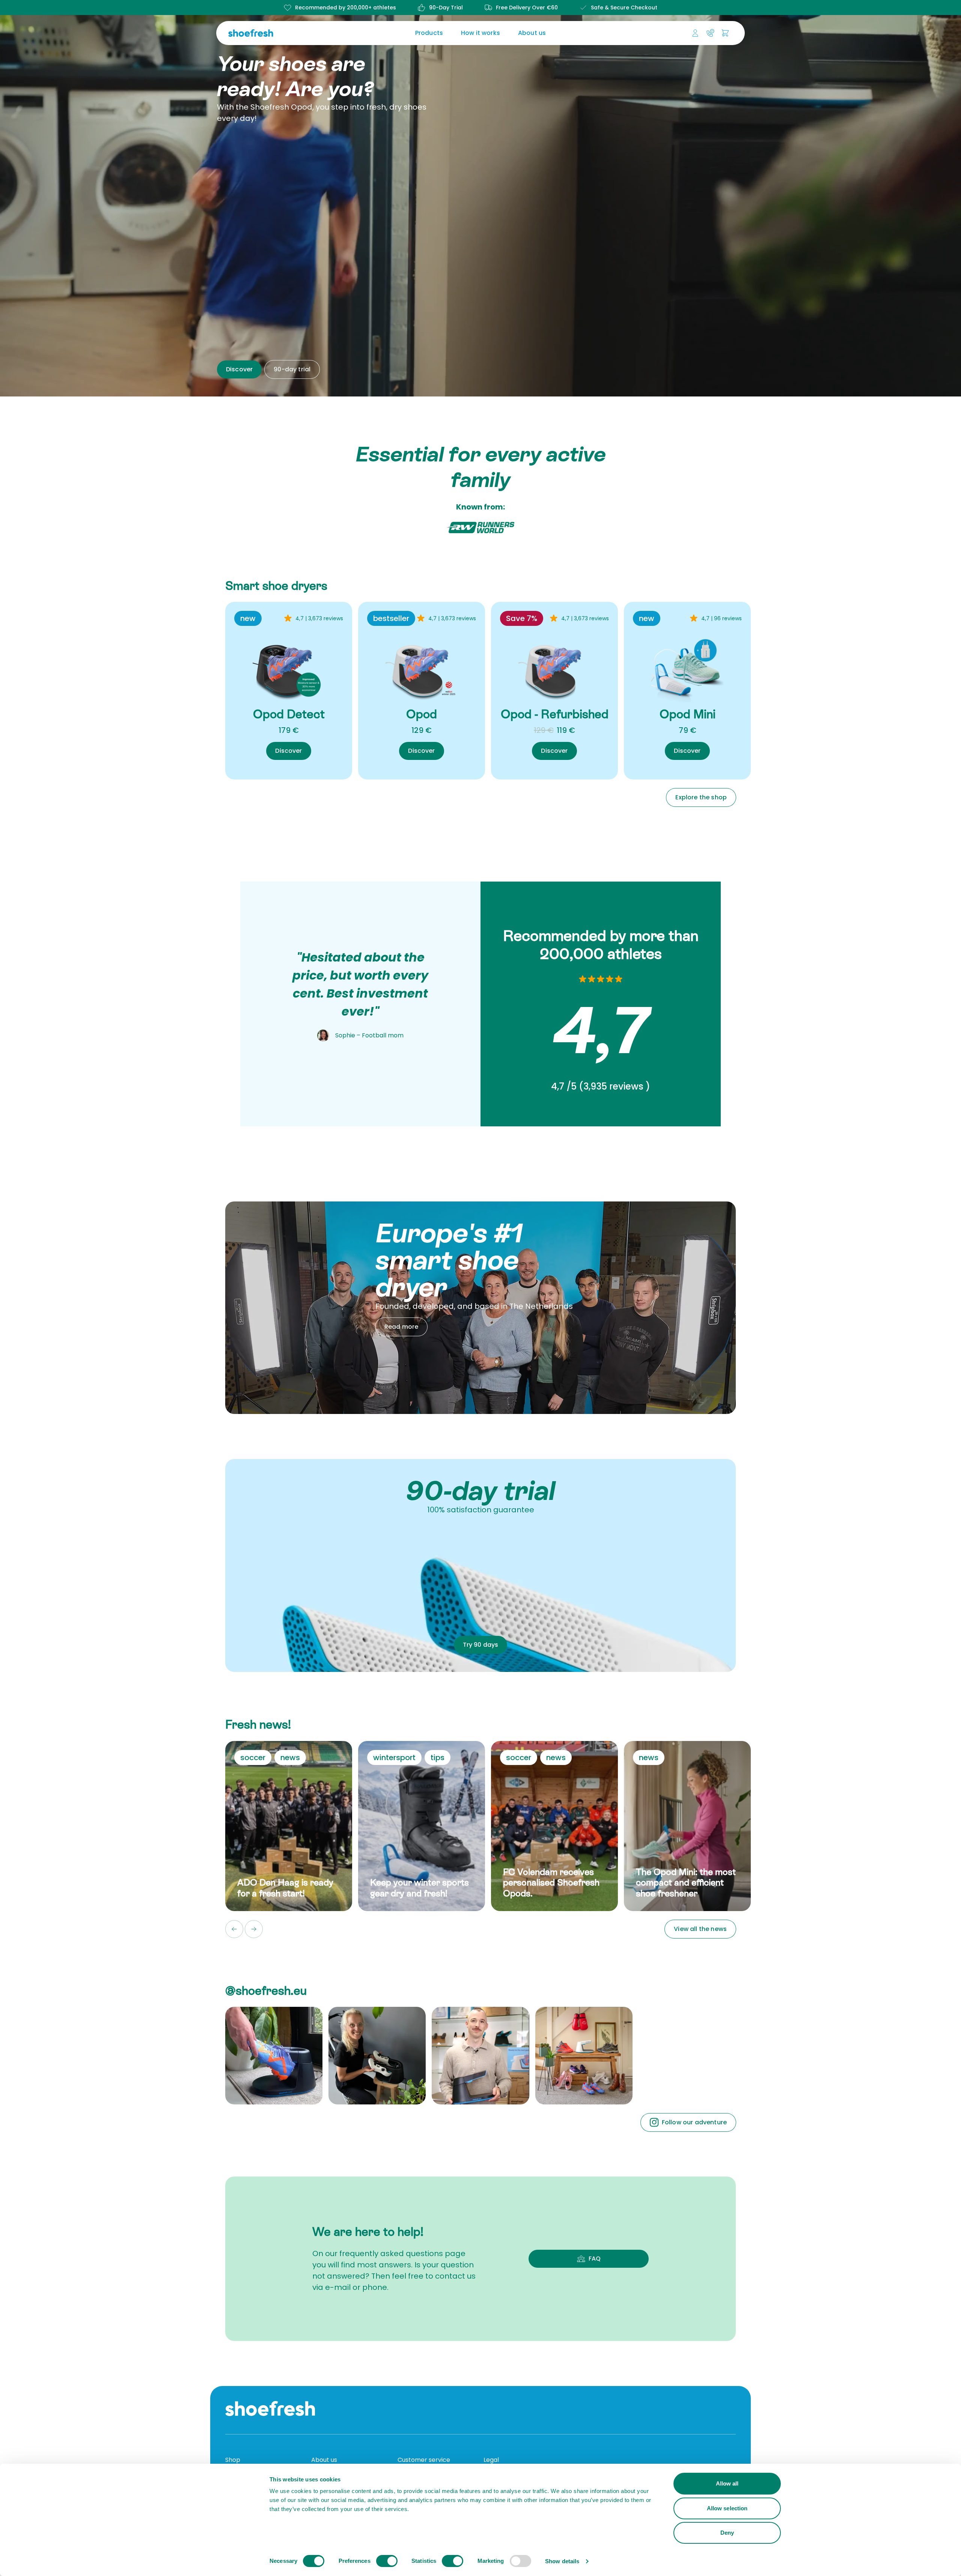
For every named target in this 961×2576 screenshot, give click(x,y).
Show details (562, 2561)
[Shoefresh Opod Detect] (289, 666)
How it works (480, 33)
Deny (727, 2533)
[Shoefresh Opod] (422, 666)
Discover (239, 369)
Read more (401, 1327)
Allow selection (727, 2508)
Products (429, 33)
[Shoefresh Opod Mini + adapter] (687, 666)
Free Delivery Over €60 (527, 8)
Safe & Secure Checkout (624, 8)
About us (532, 33)
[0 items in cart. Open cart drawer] (725, 33)
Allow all (727, 2483)
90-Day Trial (446, 8)
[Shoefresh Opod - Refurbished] (554, 666)
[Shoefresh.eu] (287, 33)
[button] (234, 1929)
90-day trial (292, 369)
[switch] (387, 2561)
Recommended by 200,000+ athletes (346, 8)
